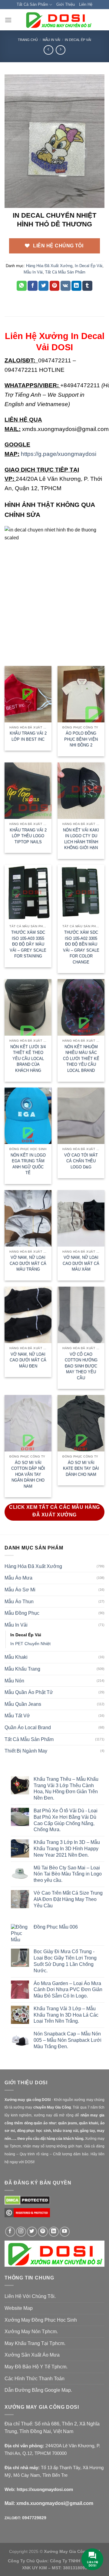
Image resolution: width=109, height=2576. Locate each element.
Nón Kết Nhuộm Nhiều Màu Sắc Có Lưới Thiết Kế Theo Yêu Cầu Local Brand (81, 1059)
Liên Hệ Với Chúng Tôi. (30, 2296)
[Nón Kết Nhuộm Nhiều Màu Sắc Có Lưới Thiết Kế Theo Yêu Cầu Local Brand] (81, 1007)
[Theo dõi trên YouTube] (65, 2232)
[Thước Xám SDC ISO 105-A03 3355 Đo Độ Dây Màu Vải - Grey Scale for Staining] (28, 893)
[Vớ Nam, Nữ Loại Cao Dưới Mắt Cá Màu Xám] (81, 1218)
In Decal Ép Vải (78, 40)
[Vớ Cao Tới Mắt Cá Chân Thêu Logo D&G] (81, 1116)
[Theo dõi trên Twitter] (32, 2232)
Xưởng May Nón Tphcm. (31, 2332)
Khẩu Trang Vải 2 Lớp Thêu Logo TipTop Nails (28, 836)
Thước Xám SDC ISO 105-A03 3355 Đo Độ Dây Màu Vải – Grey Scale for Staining (28, 944)
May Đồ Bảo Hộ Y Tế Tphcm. (36, 2367)
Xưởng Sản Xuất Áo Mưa (32, 2355)
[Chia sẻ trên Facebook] (33, 286)
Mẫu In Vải (51, 40)
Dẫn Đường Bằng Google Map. (38, 2390)
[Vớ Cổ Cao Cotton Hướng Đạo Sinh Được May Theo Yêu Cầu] (81, 1315)
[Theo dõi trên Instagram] (21, 2232)
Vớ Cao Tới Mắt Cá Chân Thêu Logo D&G (81, 1161)
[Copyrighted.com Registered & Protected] (27, 2215)
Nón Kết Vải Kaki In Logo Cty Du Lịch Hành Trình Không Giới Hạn (81, 839)
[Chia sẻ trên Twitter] (43, 286)
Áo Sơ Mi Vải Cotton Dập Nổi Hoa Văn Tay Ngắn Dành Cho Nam (28, 1474)
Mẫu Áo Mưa (18, 1578)
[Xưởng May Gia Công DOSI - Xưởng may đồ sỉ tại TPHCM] (58, 20)
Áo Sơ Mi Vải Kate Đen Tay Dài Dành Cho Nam (81, 1468)
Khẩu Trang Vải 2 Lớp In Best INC (28, 736)
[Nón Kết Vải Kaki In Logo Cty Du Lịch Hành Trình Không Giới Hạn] (81, 791)
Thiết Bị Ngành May (26, 1751)
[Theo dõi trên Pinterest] (43, 2232)
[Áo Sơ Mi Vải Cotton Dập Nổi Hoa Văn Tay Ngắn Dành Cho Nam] (28, 1423)
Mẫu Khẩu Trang (22, 1669)
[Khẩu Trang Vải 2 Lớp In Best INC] (28, 694)
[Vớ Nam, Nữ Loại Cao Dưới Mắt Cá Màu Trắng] (28, 1218)
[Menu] (8, 20)
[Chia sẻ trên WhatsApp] (22, 286)
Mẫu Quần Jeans (23, 1704)
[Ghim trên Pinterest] (55, 286)
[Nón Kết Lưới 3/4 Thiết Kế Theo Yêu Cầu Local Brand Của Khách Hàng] (28, 1007)
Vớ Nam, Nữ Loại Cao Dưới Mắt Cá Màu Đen (28, 1360)
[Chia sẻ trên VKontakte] (66, 286)
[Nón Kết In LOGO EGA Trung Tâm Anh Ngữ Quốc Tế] (28, 1116)
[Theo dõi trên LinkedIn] (54, 2232)
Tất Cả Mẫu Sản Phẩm (65, 272)
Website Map (19, 2308)
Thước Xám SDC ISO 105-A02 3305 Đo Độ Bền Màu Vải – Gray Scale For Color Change (81, 947)
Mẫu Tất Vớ (17, 1716)
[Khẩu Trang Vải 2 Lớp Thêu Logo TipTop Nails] (28, 791)
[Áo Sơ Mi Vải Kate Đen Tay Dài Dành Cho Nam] (81, 1423)
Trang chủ (28, 40)
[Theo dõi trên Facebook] (10, 2232)
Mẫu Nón (14, 1681)
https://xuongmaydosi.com (45, 2489)
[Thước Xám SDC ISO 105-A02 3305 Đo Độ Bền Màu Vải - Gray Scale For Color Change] (81, 893)
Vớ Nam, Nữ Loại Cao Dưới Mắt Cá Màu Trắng (28, 1263)
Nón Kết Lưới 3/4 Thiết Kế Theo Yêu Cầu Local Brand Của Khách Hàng (28, 1059)
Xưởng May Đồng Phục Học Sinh (41, 2320)
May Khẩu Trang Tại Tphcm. (35, 2343)
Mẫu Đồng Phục (22, 1613)
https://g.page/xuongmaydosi (59, 454)
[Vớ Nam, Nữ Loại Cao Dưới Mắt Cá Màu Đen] (28, 1315)
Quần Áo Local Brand (28, 1728)
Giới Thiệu (66, 4)
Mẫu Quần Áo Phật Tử (29, 1692)
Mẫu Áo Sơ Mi (20, 1590)
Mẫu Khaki (16, 1657)
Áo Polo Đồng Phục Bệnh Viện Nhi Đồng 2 (81, 739)
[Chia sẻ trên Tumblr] (87, 286)
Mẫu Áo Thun (19, 1602)
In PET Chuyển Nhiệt (30, 1644)
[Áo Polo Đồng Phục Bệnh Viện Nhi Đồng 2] (81, 694)
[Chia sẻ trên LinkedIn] (76, 286)
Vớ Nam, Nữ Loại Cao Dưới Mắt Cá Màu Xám (81, 1263)
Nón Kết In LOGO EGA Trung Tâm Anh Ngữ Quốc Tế (28, 1164)
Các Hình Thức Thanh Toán (35, 2379)
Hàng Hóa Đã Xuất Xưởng (49, 266)
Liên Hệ (86, 4)
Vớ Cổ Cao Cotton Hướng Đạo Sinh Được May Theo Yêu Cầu (81, 1366)
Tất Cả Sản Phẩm (32, 4)
